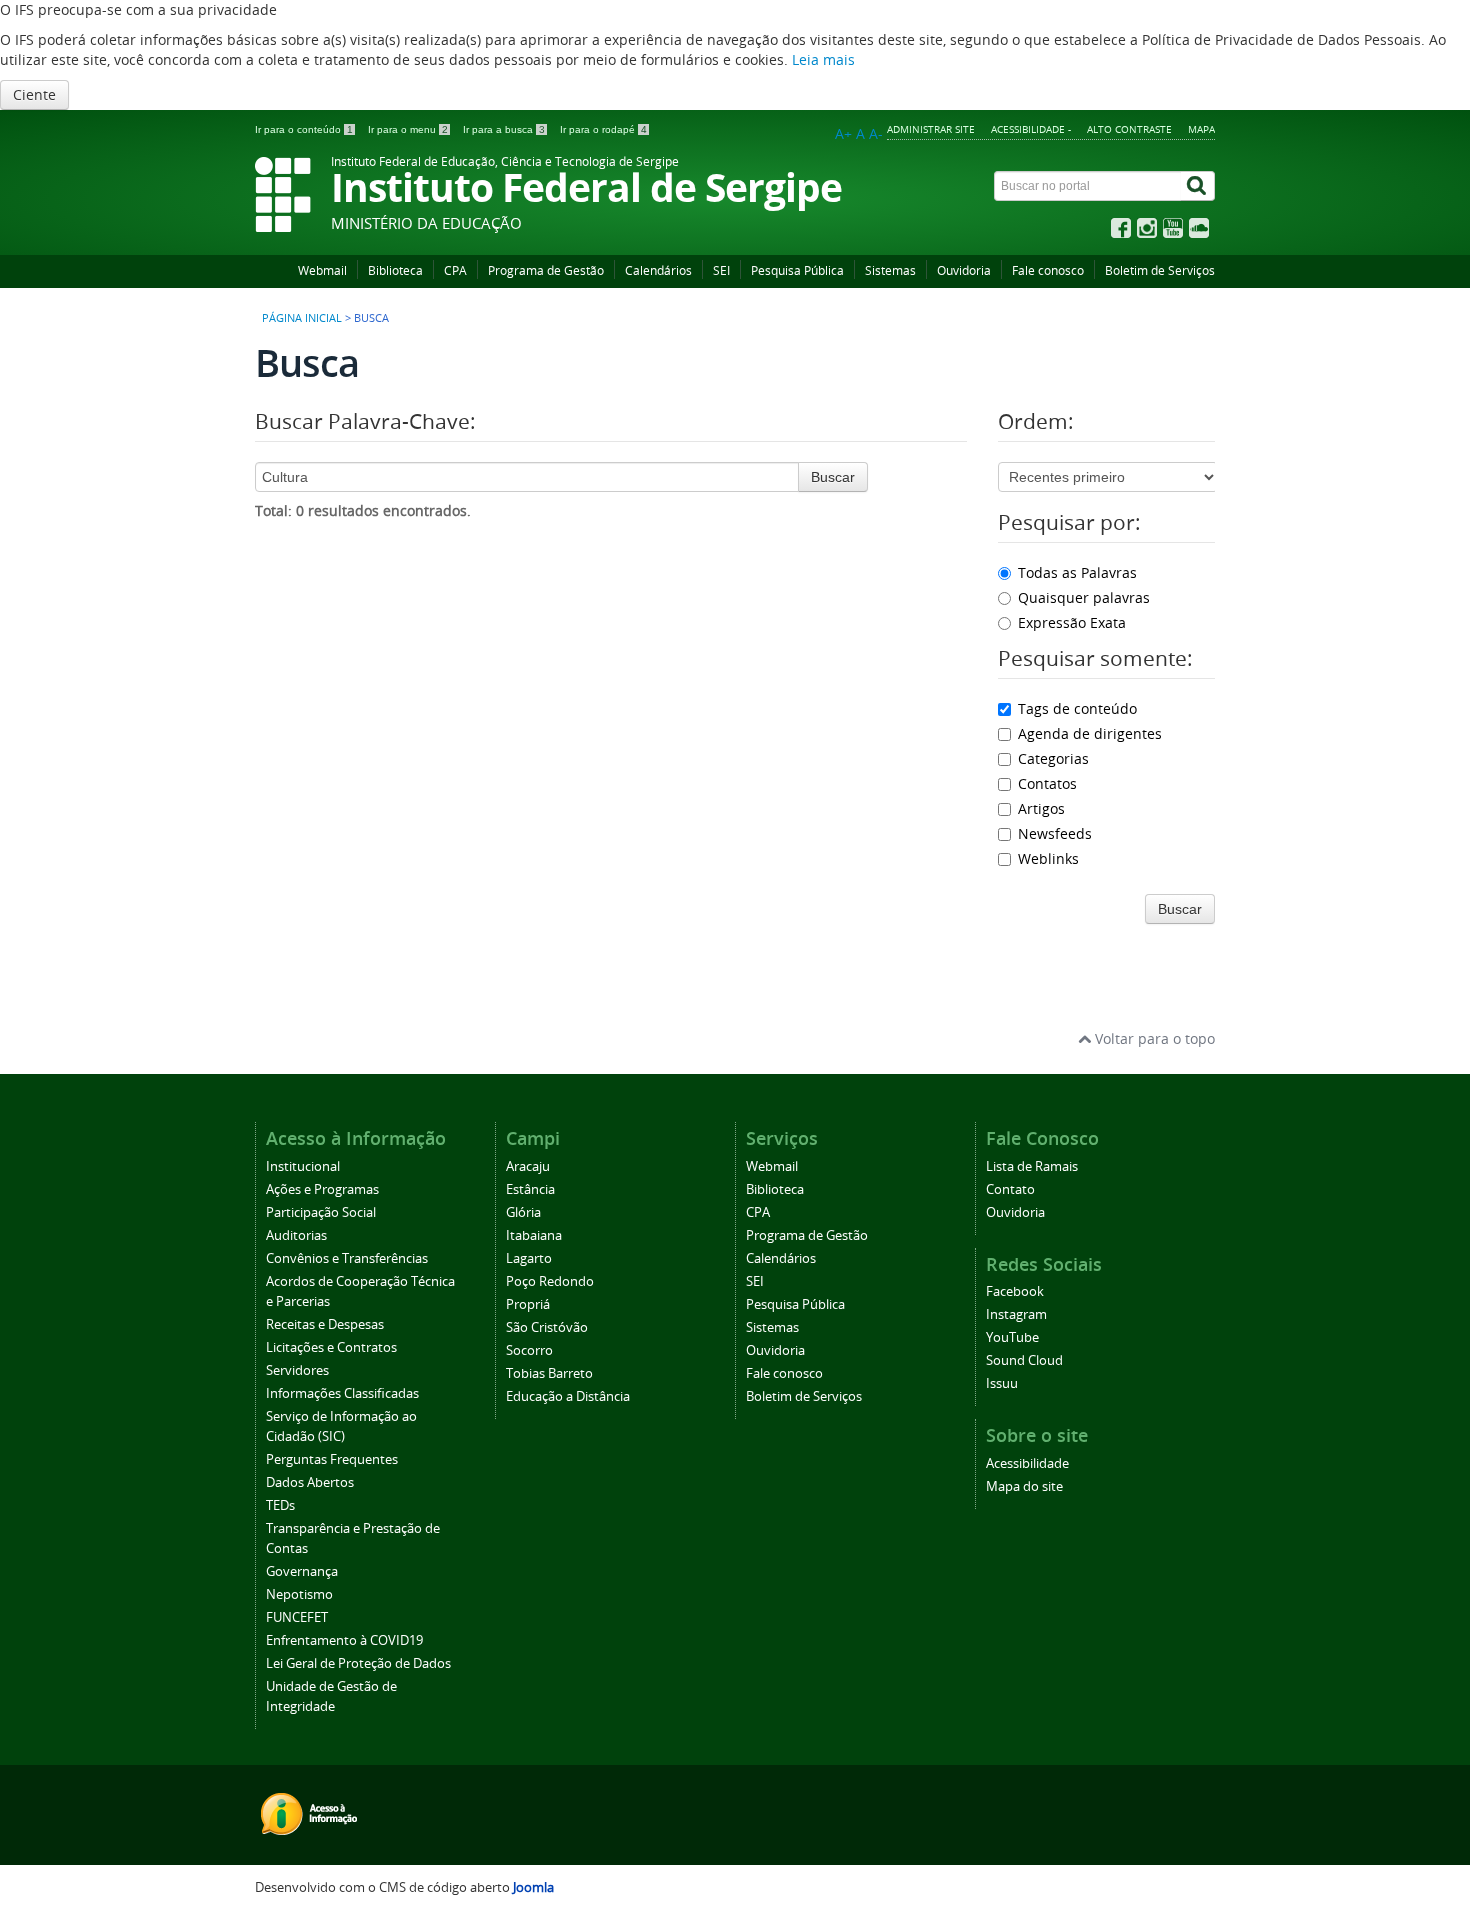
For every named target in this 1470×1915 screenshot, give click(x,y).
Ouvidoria (964, 270)
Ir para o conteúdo (304, 129)
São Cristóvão (547, 1327)
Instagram (1016, 1314)
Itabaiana (534, 1235)
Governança (302, 1571)
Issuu (1002, 1383)
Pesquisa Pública (797, 270)
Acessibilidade (1027, 1463)
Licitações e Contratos (331, 1347)
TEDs (280, 1505)
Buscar (833, 477)
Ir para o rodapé (603, 129)
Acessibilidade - (1031, 129)
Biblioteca (395, 270)
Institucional (303, 1166)
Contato (1010, 1189)
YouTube (1012, 1337)
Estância (530, 1189)
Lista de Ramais (1032, 1166)
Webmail (322, 270)
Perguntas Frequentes (332, 1459)
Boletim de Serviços (1160, 270)
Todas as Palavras (1077, 572)
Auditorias (296, 1235)
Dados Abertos (310, 1482)
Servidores (297, 1370)
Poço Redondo (550, 1281)
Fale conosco (1048, 270)
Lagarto (529, 1258)
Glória (523, 1212)
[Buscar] (1198, 186)
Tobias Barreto (549, 1373)
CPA (455, 270)
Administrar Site (931, 129)
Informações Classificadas (342, 1393)
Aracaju (528, 1166)
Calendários (658, 270)
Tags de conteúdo (1077, 708)
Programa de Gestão (546, 270)
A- (876, 133)
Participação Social (321, 1212)
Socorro (529, 1350)
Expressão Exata (1072, 622)
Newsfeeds (1055, 833)
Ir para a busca (504, 129)
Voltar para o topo (1153, 1038)
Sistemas (890, 270)
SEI (721, 270)
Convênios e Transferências (347, 1258)
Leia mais (823, 59)
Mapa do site (1024, 1486)
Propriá (528, 1304)
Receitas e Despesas (325, 1324)
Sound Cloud (1024, 1360)
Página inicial (302, 318)
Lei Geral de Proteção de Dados (358, 1663)
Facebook (1015, 1291)
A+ (843, 133)
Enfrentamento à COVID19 (344, 1640)
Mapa (1201, 129)
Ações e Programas (322, 1189)
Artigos (1041, 808)
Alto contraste (1129, 129)
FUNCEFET (297, 1617)
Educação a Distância (568, 1396)
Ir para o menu (408, 129)
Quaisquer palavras (1084, 597)
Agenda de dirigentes (1090, 733)
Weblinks (1048, 858)
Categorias (1053, 758)
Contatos (1047, 783)
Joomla (533, 1887)
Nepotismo (299, 1594)
